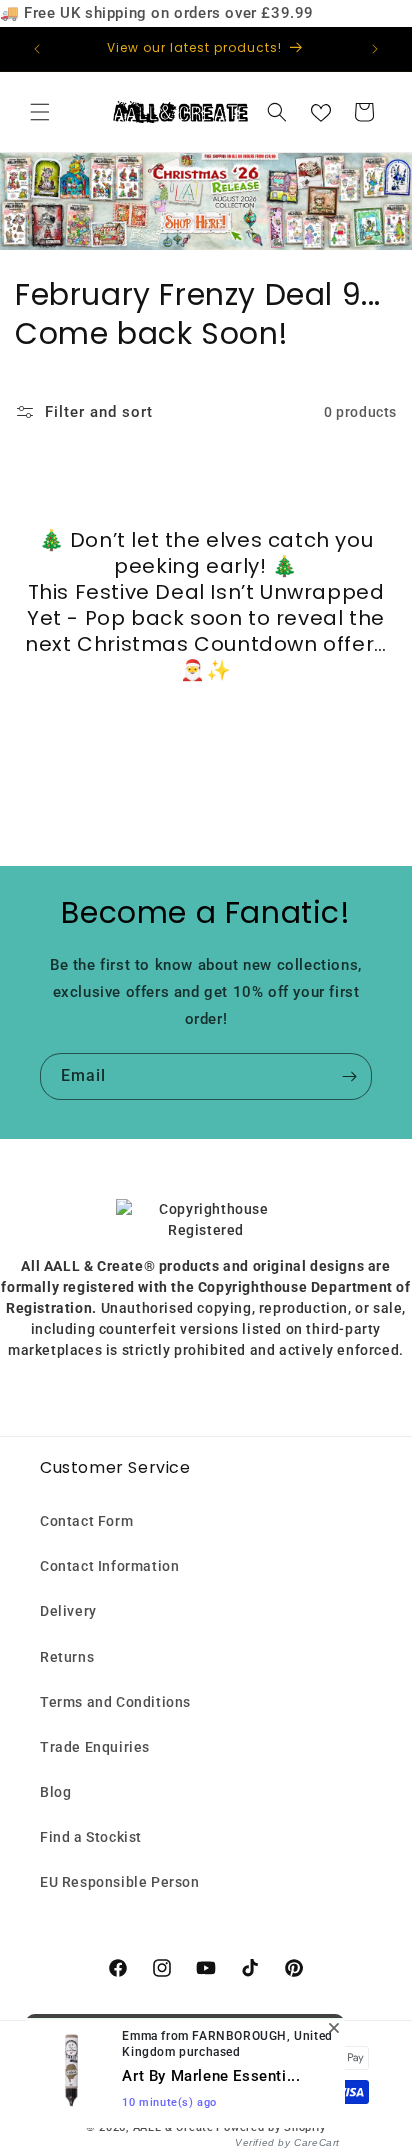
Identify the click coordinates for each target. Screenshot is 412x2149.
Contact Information (109, 1566)
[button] (40, 112)
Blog (55, 1792)
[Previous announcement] (37, 49)
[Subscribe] (349, 1076)
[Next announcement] (375, 49)
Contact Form (86, 1521)
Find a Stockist (91, 1837)
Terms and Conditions (115, 1702)
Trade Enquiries (95, 1747)
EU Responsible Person (120, 1882)
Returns (67, 1657)
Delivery (68, 1611)
